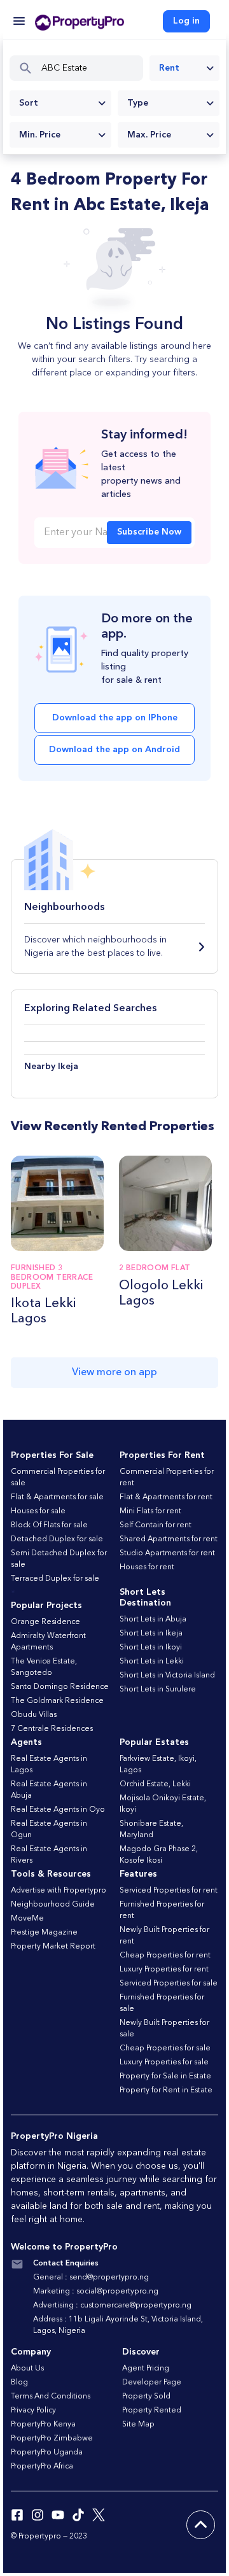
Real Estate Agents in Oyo (58, 1810)
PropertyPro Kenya (43, 2425)
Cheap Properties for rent (165, 1956)
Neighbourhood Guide (53, 1905)
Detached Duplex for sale (57, 1539)
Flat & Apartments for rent (166, 1497)
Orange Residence (45, 1622)
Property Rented (152, 2411)
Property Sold (146, 2397)
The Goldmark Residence (57, 1701)
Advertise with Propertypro (59, 1891)
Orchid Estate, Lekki (155, 1784)
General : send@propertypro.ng (91, 2278)
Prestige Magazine (44, 1933)
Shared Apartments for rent (169, 1539)
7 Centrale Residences (52, 1729)
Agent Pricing (146, 2369)
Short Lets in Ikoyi (151, 1648)
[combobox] (184, 68)
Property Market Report (53, 1947)
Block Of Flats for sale (49, 1525)
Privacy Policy (33, 2411)
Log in (186, 21)
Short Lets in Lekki (152, 1662)
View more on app (114, 1373)
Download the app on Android (114, 750)
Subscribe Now (149, 532)
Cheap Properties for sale (165, 2048)
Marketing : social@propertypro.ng (96, 2292)
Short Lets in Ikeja (151, 1634)
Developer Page (152, 2383)
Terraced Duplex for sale (55, 1579)
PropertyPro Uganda (47, 2453)
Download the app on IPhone (115, 718)
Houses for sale (38, 1511)
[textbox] (60, 103)
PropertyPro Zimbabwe (52, 2439)
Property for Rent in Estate (166, 2090)
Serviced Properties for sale (169, 1984)
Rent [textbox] (169, 68)
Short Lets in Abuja (153, 1620)
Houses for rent (147, 1567)
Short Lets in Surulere (158, 1690)
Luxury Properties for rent (164, 1970)
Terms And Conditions (51, 2397)
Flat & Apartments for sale (57, 1497)
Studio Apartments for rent (167, 1553)
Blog (19, 2383)
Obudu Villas (34, 1715)
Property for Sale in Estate (165, 2076)
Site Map (138, 2425)
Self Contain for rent (156, 1525)
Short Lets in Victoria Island (167, 1676)
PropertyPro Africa (42, 2467)
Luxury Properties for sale (164, 2062)
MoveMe (27, 1919)
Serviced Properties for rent (169, 1891)
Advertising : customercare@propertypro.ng (112, 2306)
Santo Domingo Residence (60, 1687)
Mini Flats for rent (150, 1511)
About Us (27, 2369)
